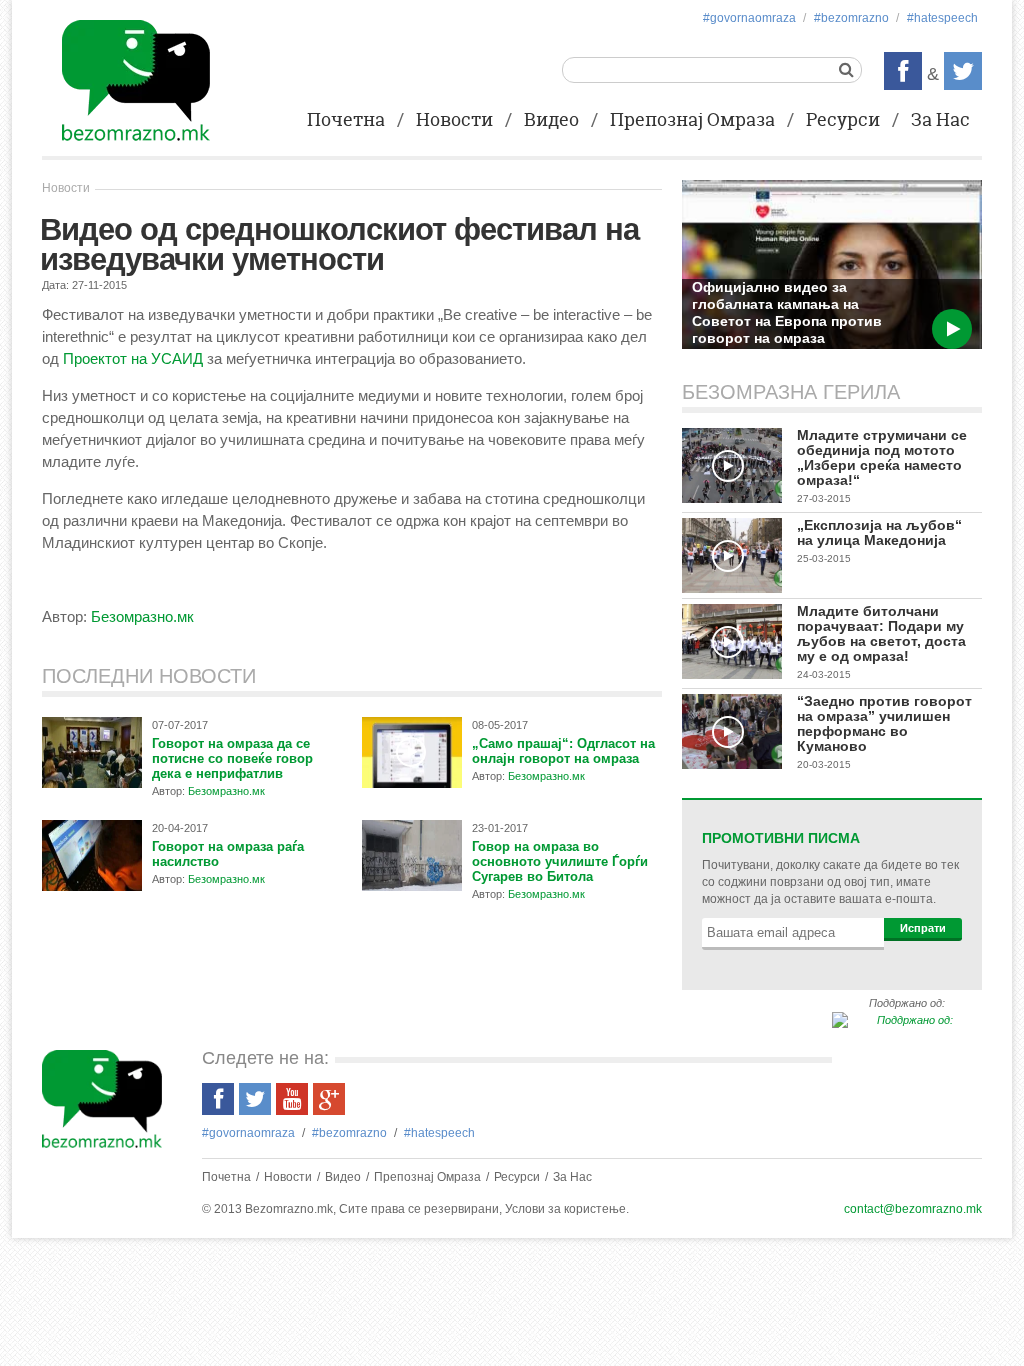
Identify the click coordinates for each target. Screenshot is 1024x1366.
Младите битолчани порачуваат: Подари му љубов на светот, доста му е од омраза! (881, 633)
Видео (551, 121)
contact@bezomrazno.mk (913, 1209)
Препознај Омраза (692, 121)
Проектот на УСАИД (133, 358)
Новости (454, 121)
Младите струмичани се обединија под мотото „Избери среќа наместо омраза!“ (882, 457)
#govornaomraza (749, 18)
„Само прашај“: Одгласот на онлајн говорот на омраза (563, 751)
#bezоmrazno (851, 18)
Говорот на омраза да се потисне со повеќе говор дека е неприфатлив (232, 758)
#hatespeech (942, 18)
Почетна (346, 121)
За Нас (940, 121)
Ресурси (843, 121)
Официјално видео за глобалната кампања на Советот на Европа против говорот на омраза (787, 312)
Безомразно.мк (142, 616)
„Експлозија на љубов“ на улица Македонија (879, 532)
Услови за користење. (567, 1209)
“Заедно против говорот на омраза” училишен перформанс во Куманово (884, 723)
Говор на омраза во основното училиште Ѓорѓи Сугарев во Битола (560, 861)
